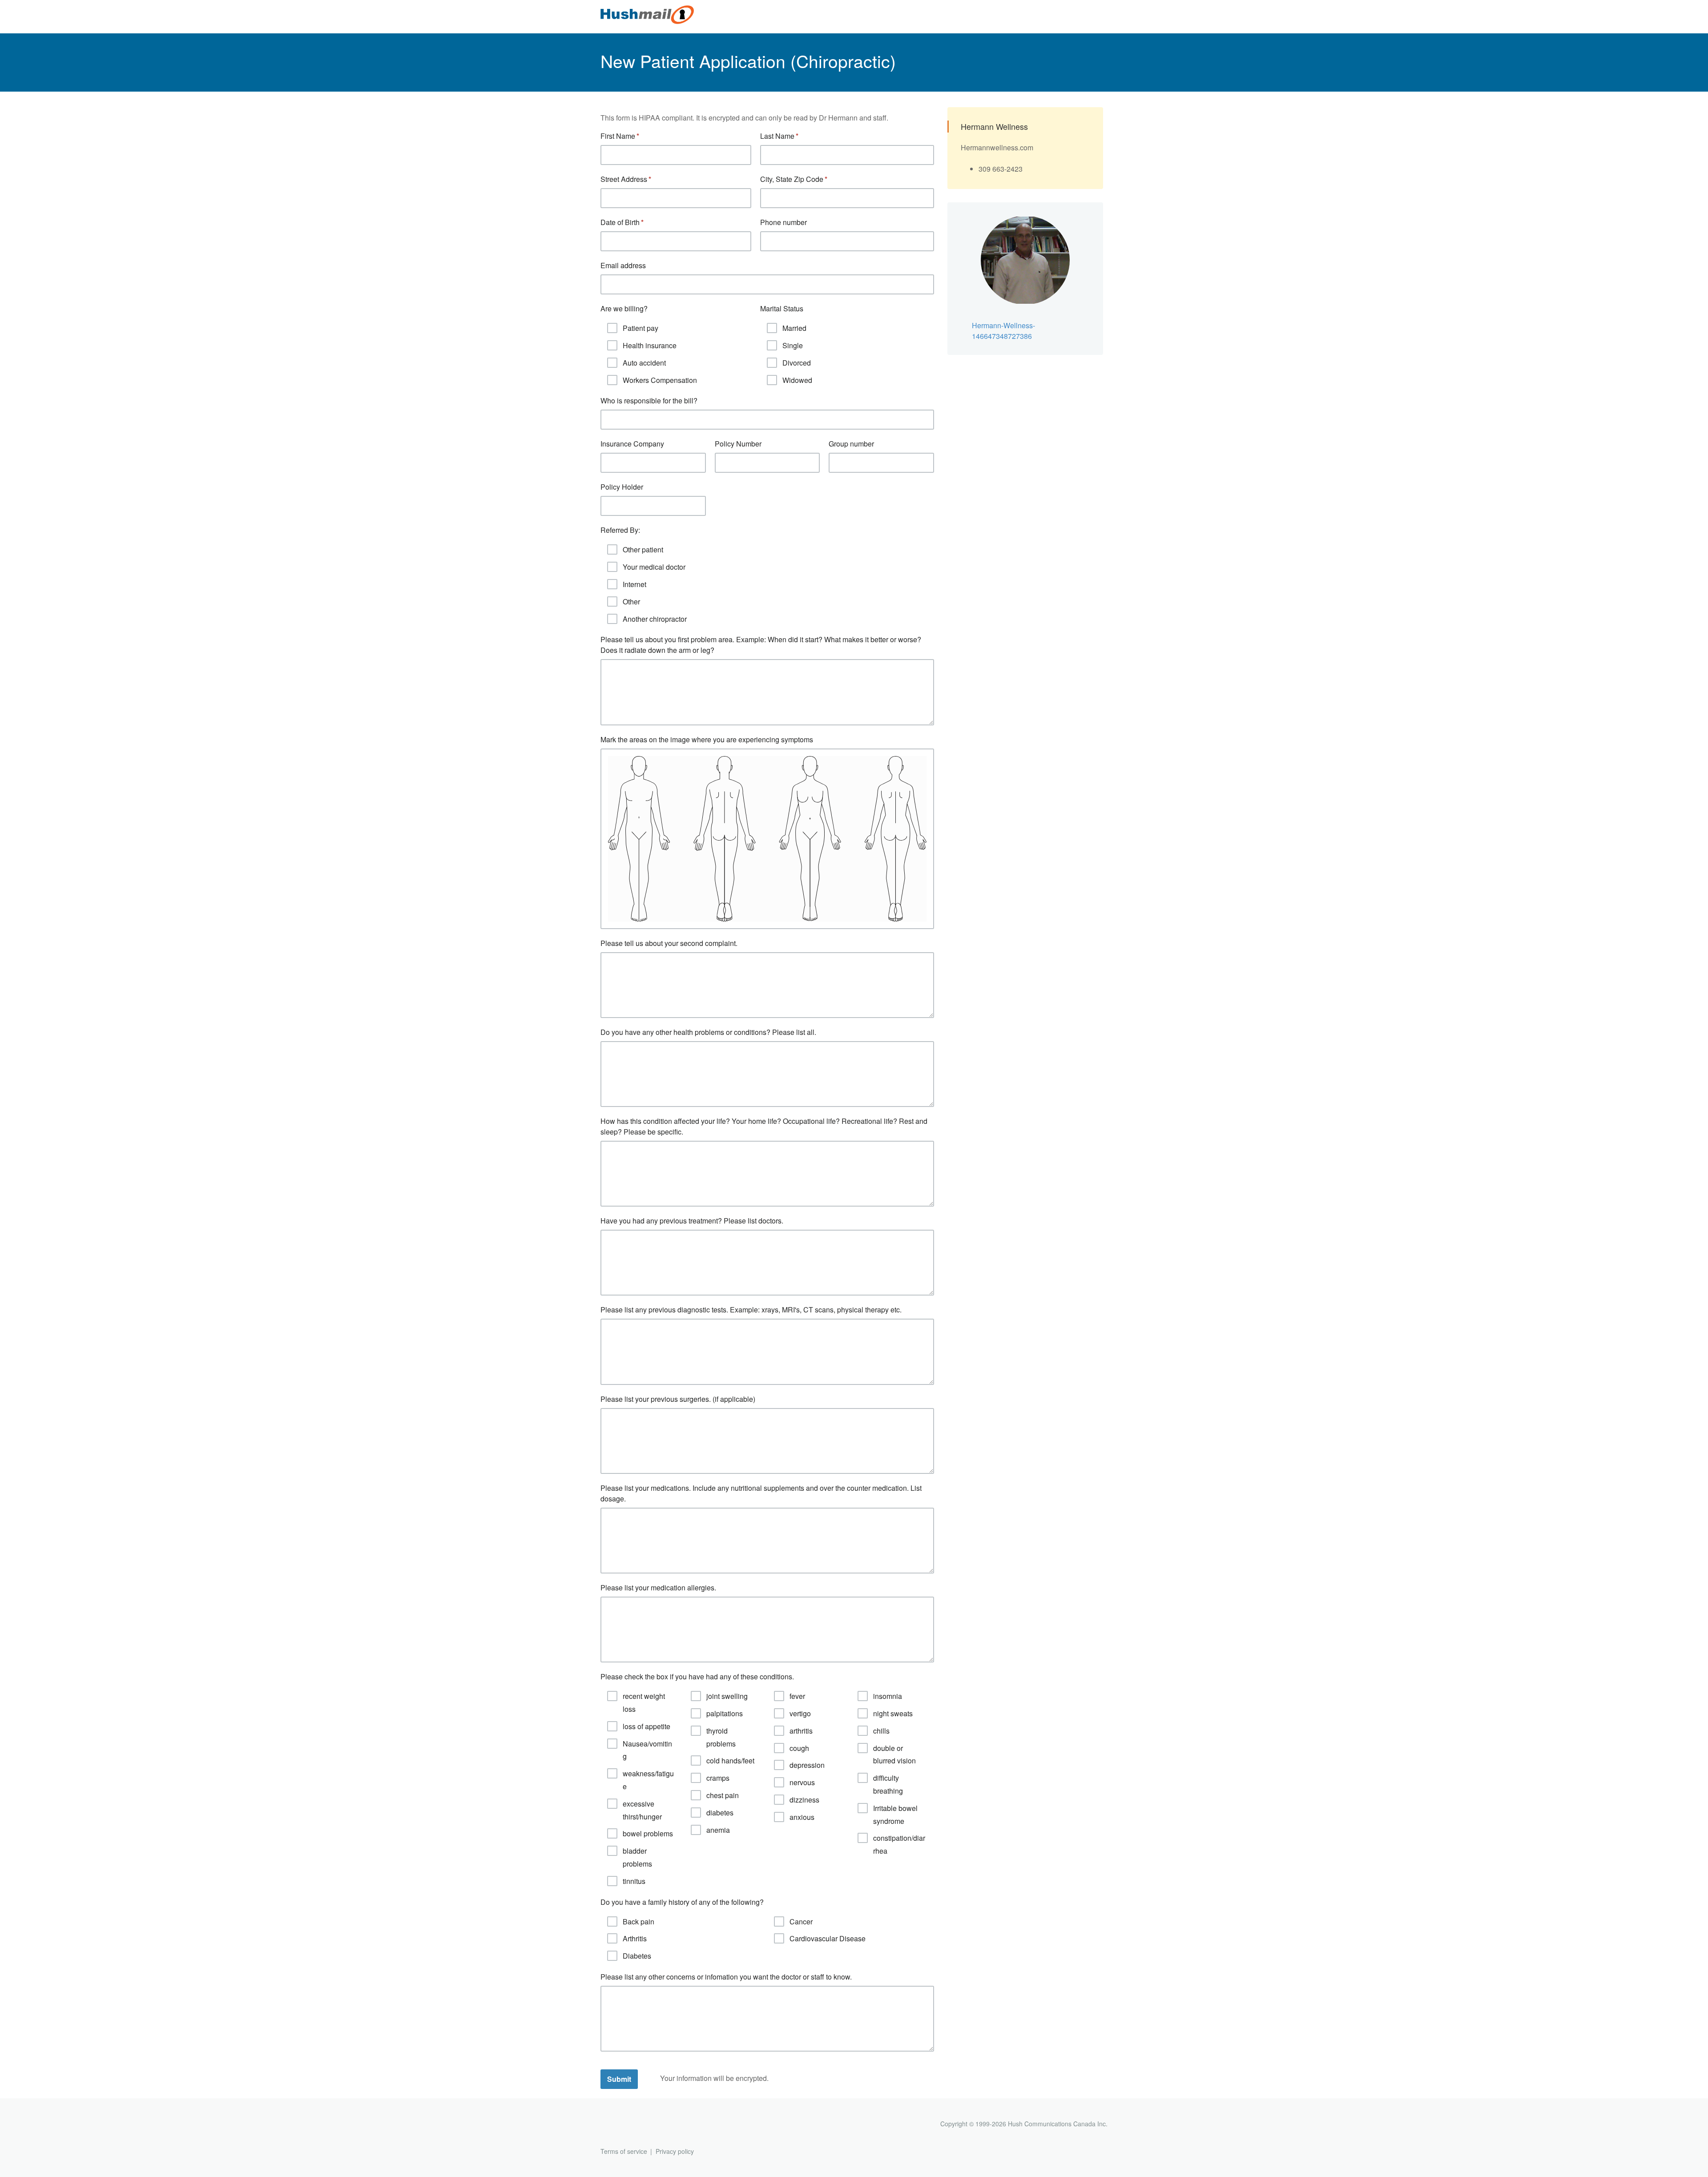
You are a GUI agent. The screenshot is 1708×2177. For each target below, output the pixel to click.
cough (799, 1748)
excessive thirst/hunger (642, 1810)
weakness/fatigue (648, 1780)
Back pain (638, 1921)
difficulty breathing (888, 1784)
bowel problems (648, 1833)
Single (793, 345)
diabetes (720, 1813)
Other (631, 602)
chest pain (723, 1795)
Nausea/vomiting (647, 1750)
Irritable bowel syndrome (895, 1815)
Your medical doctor (654, 567)
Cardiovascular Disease (828, 1938)
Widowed (797, 380)
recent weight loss (644, 1702)
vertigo (800, 1713)
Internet (634, 584)
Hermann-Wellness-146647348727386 (1003, 331)
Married (794, 328)
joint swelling (727, 1696)
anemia (718, 1830)
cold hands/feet (730, 1761)
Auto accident (644, 363)
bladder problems (637, 1857)
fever (797, 1696)
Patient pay (640, 328)
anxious (802, 1817)
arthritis (801, 1731)
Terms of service (624, 2151)
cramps (718, 1778)
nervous (802, 1782)
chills (881, 1731)
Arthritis (635, 1938)
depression (807, 1765)
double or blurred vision (894, 1754)
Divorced (797, 363)
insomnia (888, 1696)
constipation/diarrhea (899, 1844)
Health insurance (650, 345)
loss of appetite (647, 1726)
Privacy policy (675, 2151)
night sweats (893, 1713)
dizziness (804, 1800)
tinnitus (634, 1881)
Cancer (801, 1921)
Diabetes (637, 1956)
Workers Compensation (660, 380)
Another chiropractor (655, 619)
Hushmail (635, 2125)
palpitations (725, 1713)
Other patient (643, 549)
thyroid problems (721, 1737)
